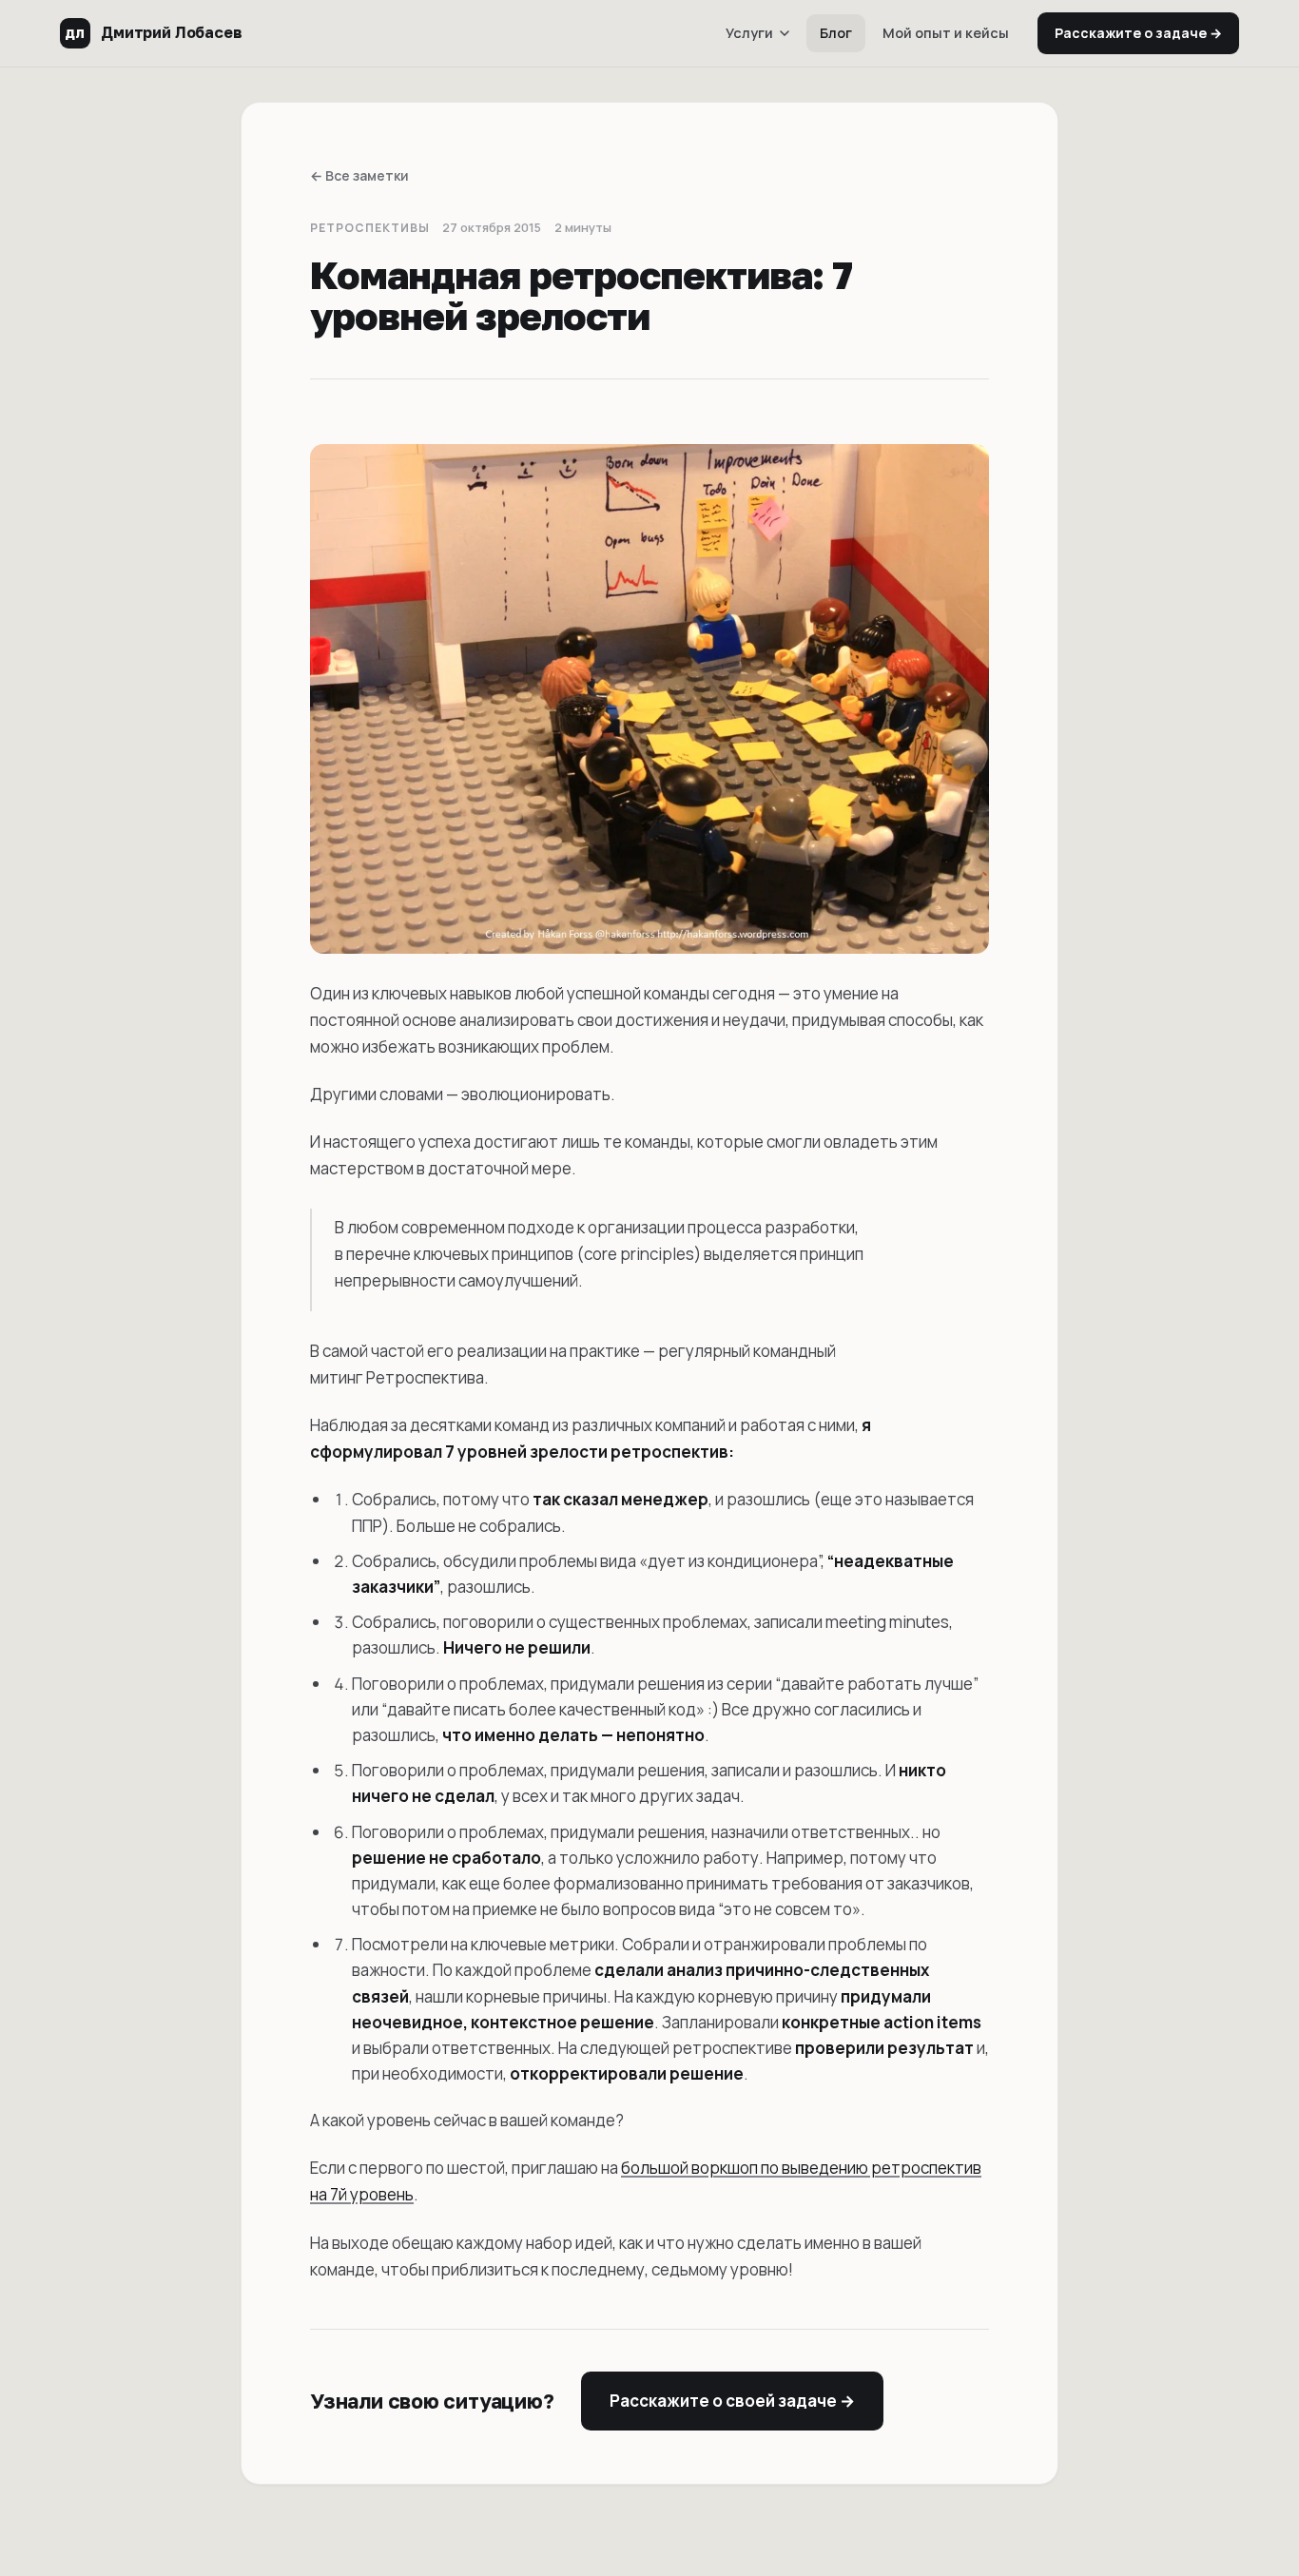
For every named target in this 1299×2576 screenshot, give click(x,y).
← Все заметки (359, 175)
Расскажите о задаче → (1138, 33)
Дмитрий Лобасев (153, 32)
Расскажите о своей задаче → (732, 2401)
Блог (836, 33)
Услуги (749, 33)
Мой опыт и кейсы (946, 33)
